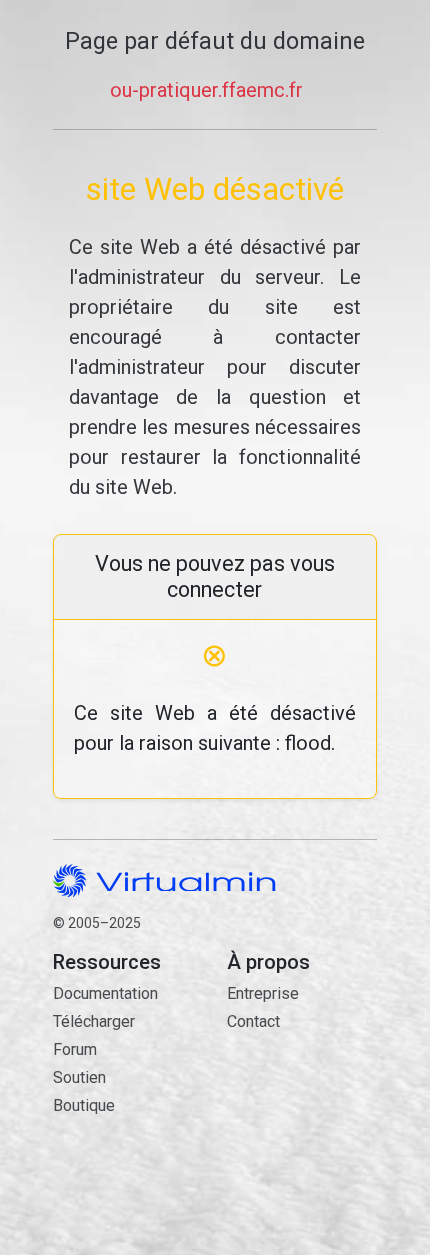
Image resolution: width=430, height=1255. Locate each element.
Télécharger (94, 1021)
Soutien (79, 1077)
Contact (302, 1100)
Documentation (105, 993)
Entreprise (263, 993)
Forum (75, 1049)
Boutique (84, 1105)
